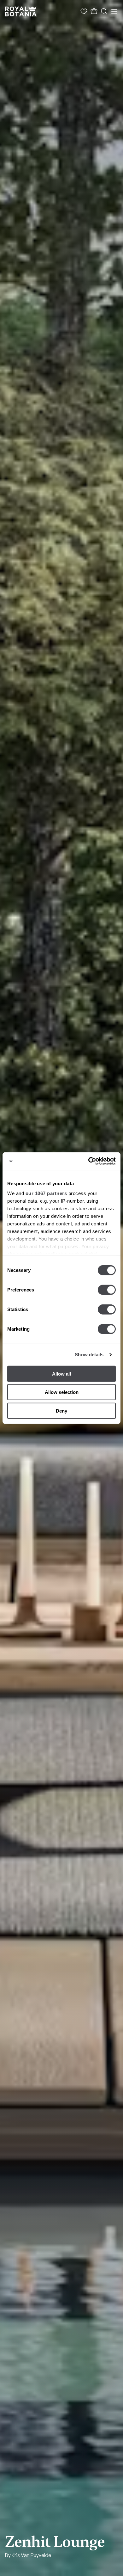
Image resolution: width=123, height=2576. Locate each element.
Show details (89, 1355)
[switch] (107, 1290)
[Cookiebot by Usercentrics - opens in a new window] (88, 1161)
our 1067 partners (46, 1193)
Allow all (61, 1374)
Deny (61, 1411)
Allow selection (62, 1392)
